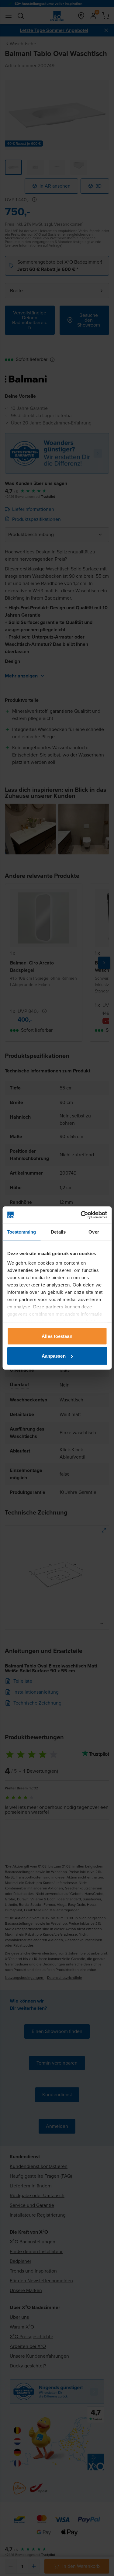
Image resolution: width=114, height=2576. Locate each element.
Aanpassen (54, 1356)
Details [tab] (58, 1232)
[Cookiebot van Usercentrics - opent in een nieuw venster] (81, 1215)
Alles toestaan (57, 1336)
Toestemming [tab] (21, 1232)
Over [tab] (94, 1232)
